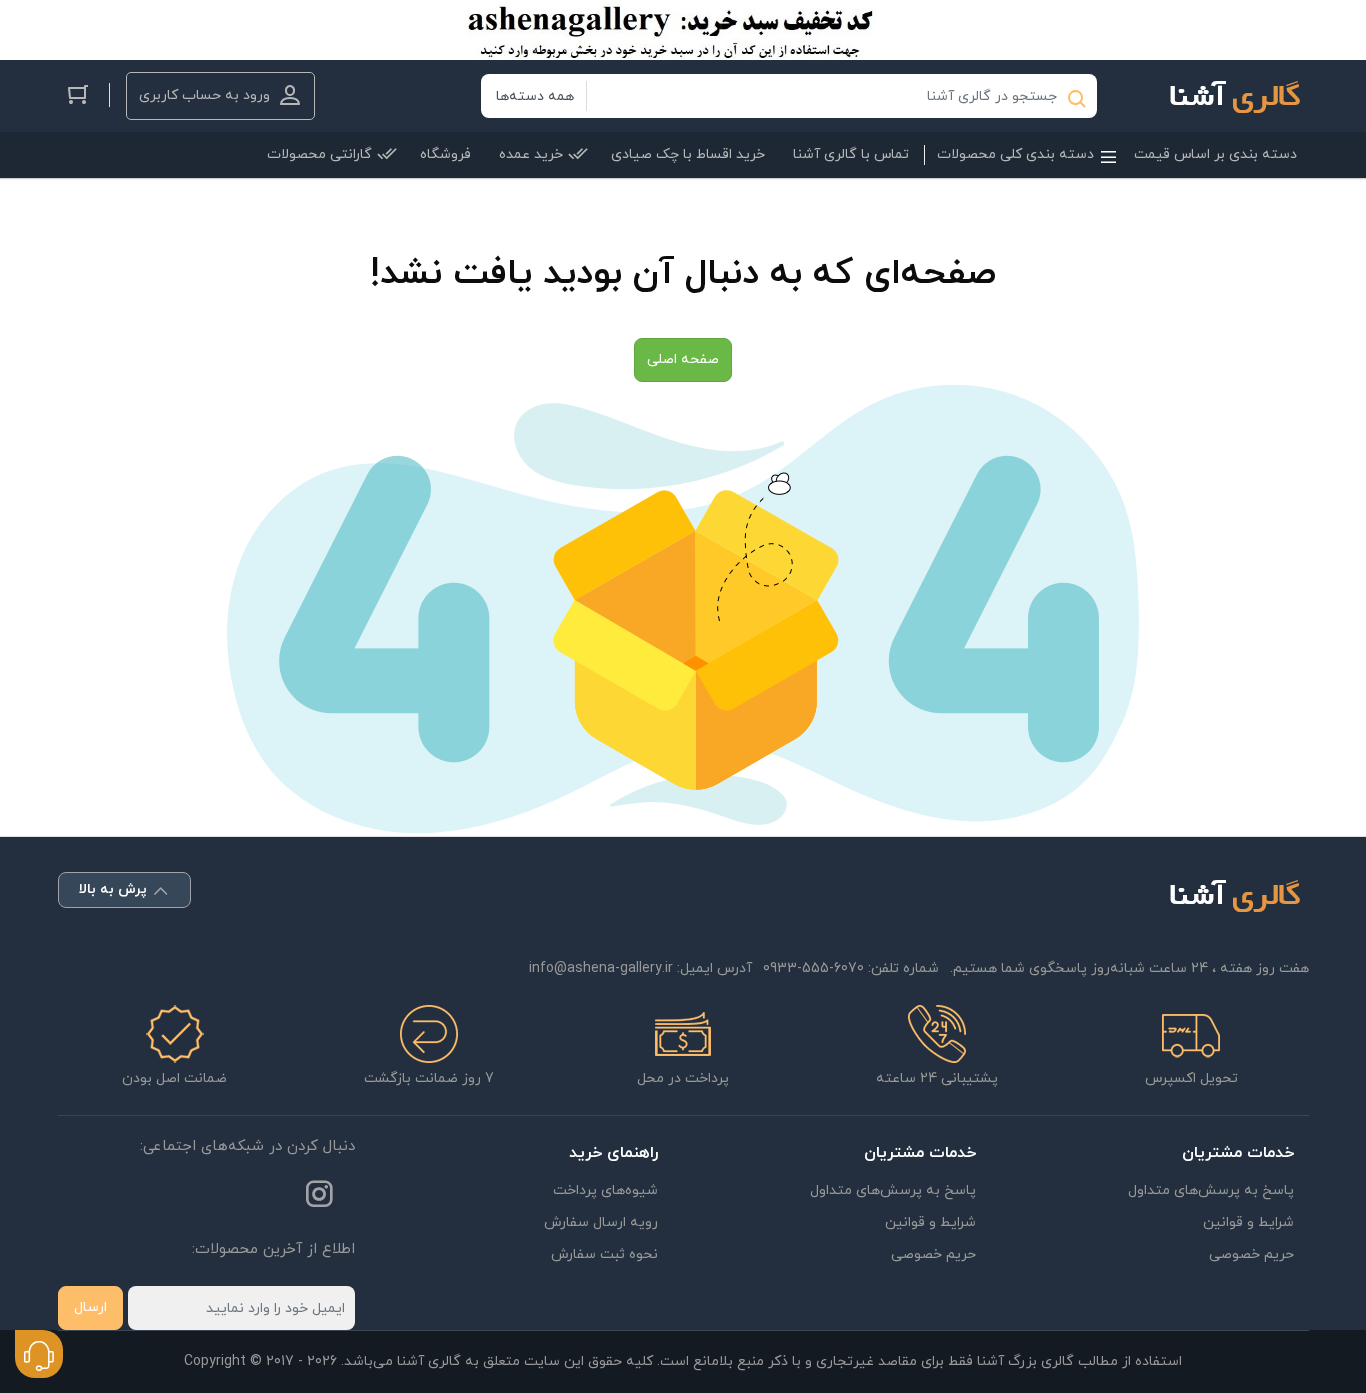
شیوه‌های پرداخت (605, 1190)
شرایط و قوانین (1248, 1222)
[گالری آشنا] (1224, 96)
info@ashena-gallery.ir (601, 968)
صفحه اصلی (683, 359)
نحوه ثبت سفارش (604, 1254)
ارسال (90, 1307)
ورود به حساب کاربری (204, 95)
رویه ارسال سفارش (601, 1222)
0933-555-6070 (813, 968)
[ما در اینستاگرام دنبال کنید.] (319, 1198)
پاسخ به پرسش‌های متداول (1211, 1190)
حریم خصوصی (1251, 1254)
